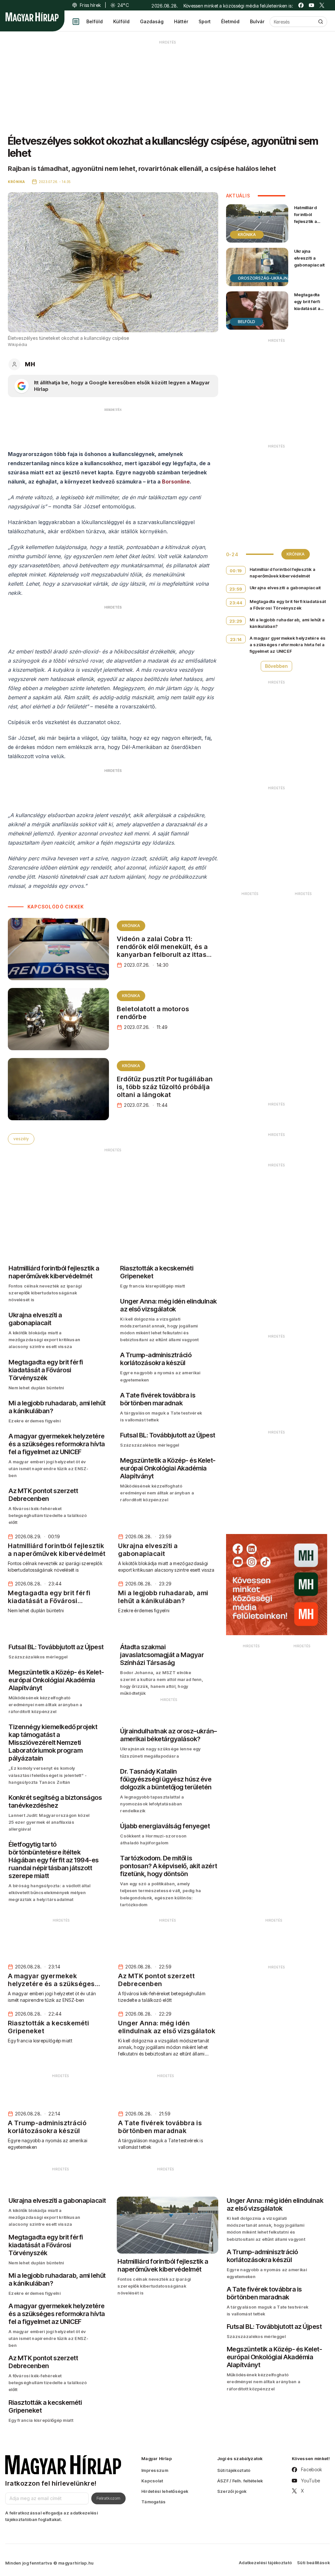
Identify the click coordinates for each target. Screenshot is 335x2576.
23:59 (236, 589)
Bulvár (257, 21)
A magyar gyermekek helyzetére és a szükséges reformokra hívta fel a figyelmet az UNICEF (288, 645)
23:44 (236, 603)
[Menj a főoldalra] (32, 17)
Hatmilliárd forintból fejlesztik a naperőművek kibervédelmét (309, 221)
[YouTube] (311, 5)
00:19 (236, 571)
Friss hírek (90, 5)
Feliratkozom (108, 2498)
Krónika (131, 926)
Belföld (95, 21)
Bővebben (276, 666)
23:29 (236, 621)
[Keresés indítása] (321, 22)
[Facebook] (301, 5)
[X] (322, 5)
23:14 (236, 639)
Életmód (230, 21)
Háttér (181, 21)
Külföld (121, 21)
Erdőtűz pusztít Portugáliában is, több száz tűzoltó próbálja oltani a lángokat (165, 1087)
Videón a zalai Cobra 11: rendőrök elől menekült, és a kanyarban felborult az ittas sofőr (162, 951)
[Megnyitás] (76, 22)
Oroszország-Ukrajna (264, 278)
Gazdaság (152, 21)
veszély (21, 1139)
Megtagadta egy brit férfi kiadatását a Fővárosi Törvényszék (308, 309)
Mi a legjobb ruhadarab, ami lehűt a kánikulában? (287, 623)
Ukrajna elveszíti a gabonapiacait (309, 258)
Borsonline (176, 482)
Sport (205, 21)
